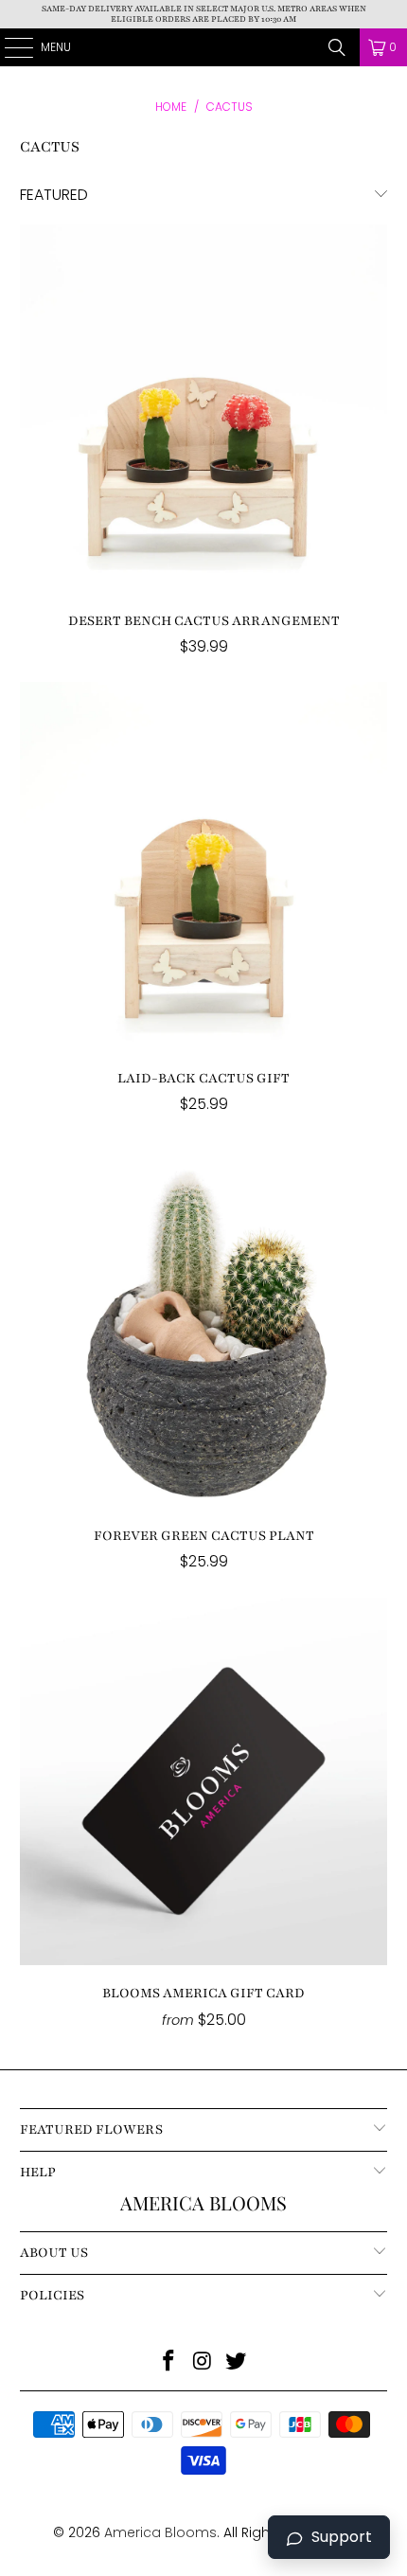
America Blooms (204, 47)
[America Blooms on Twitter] (237, 2362)
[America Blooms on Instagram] (203, 2362)
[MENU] (9, 47)
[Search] (337, 47)
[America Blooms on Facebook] (168, 2362)
